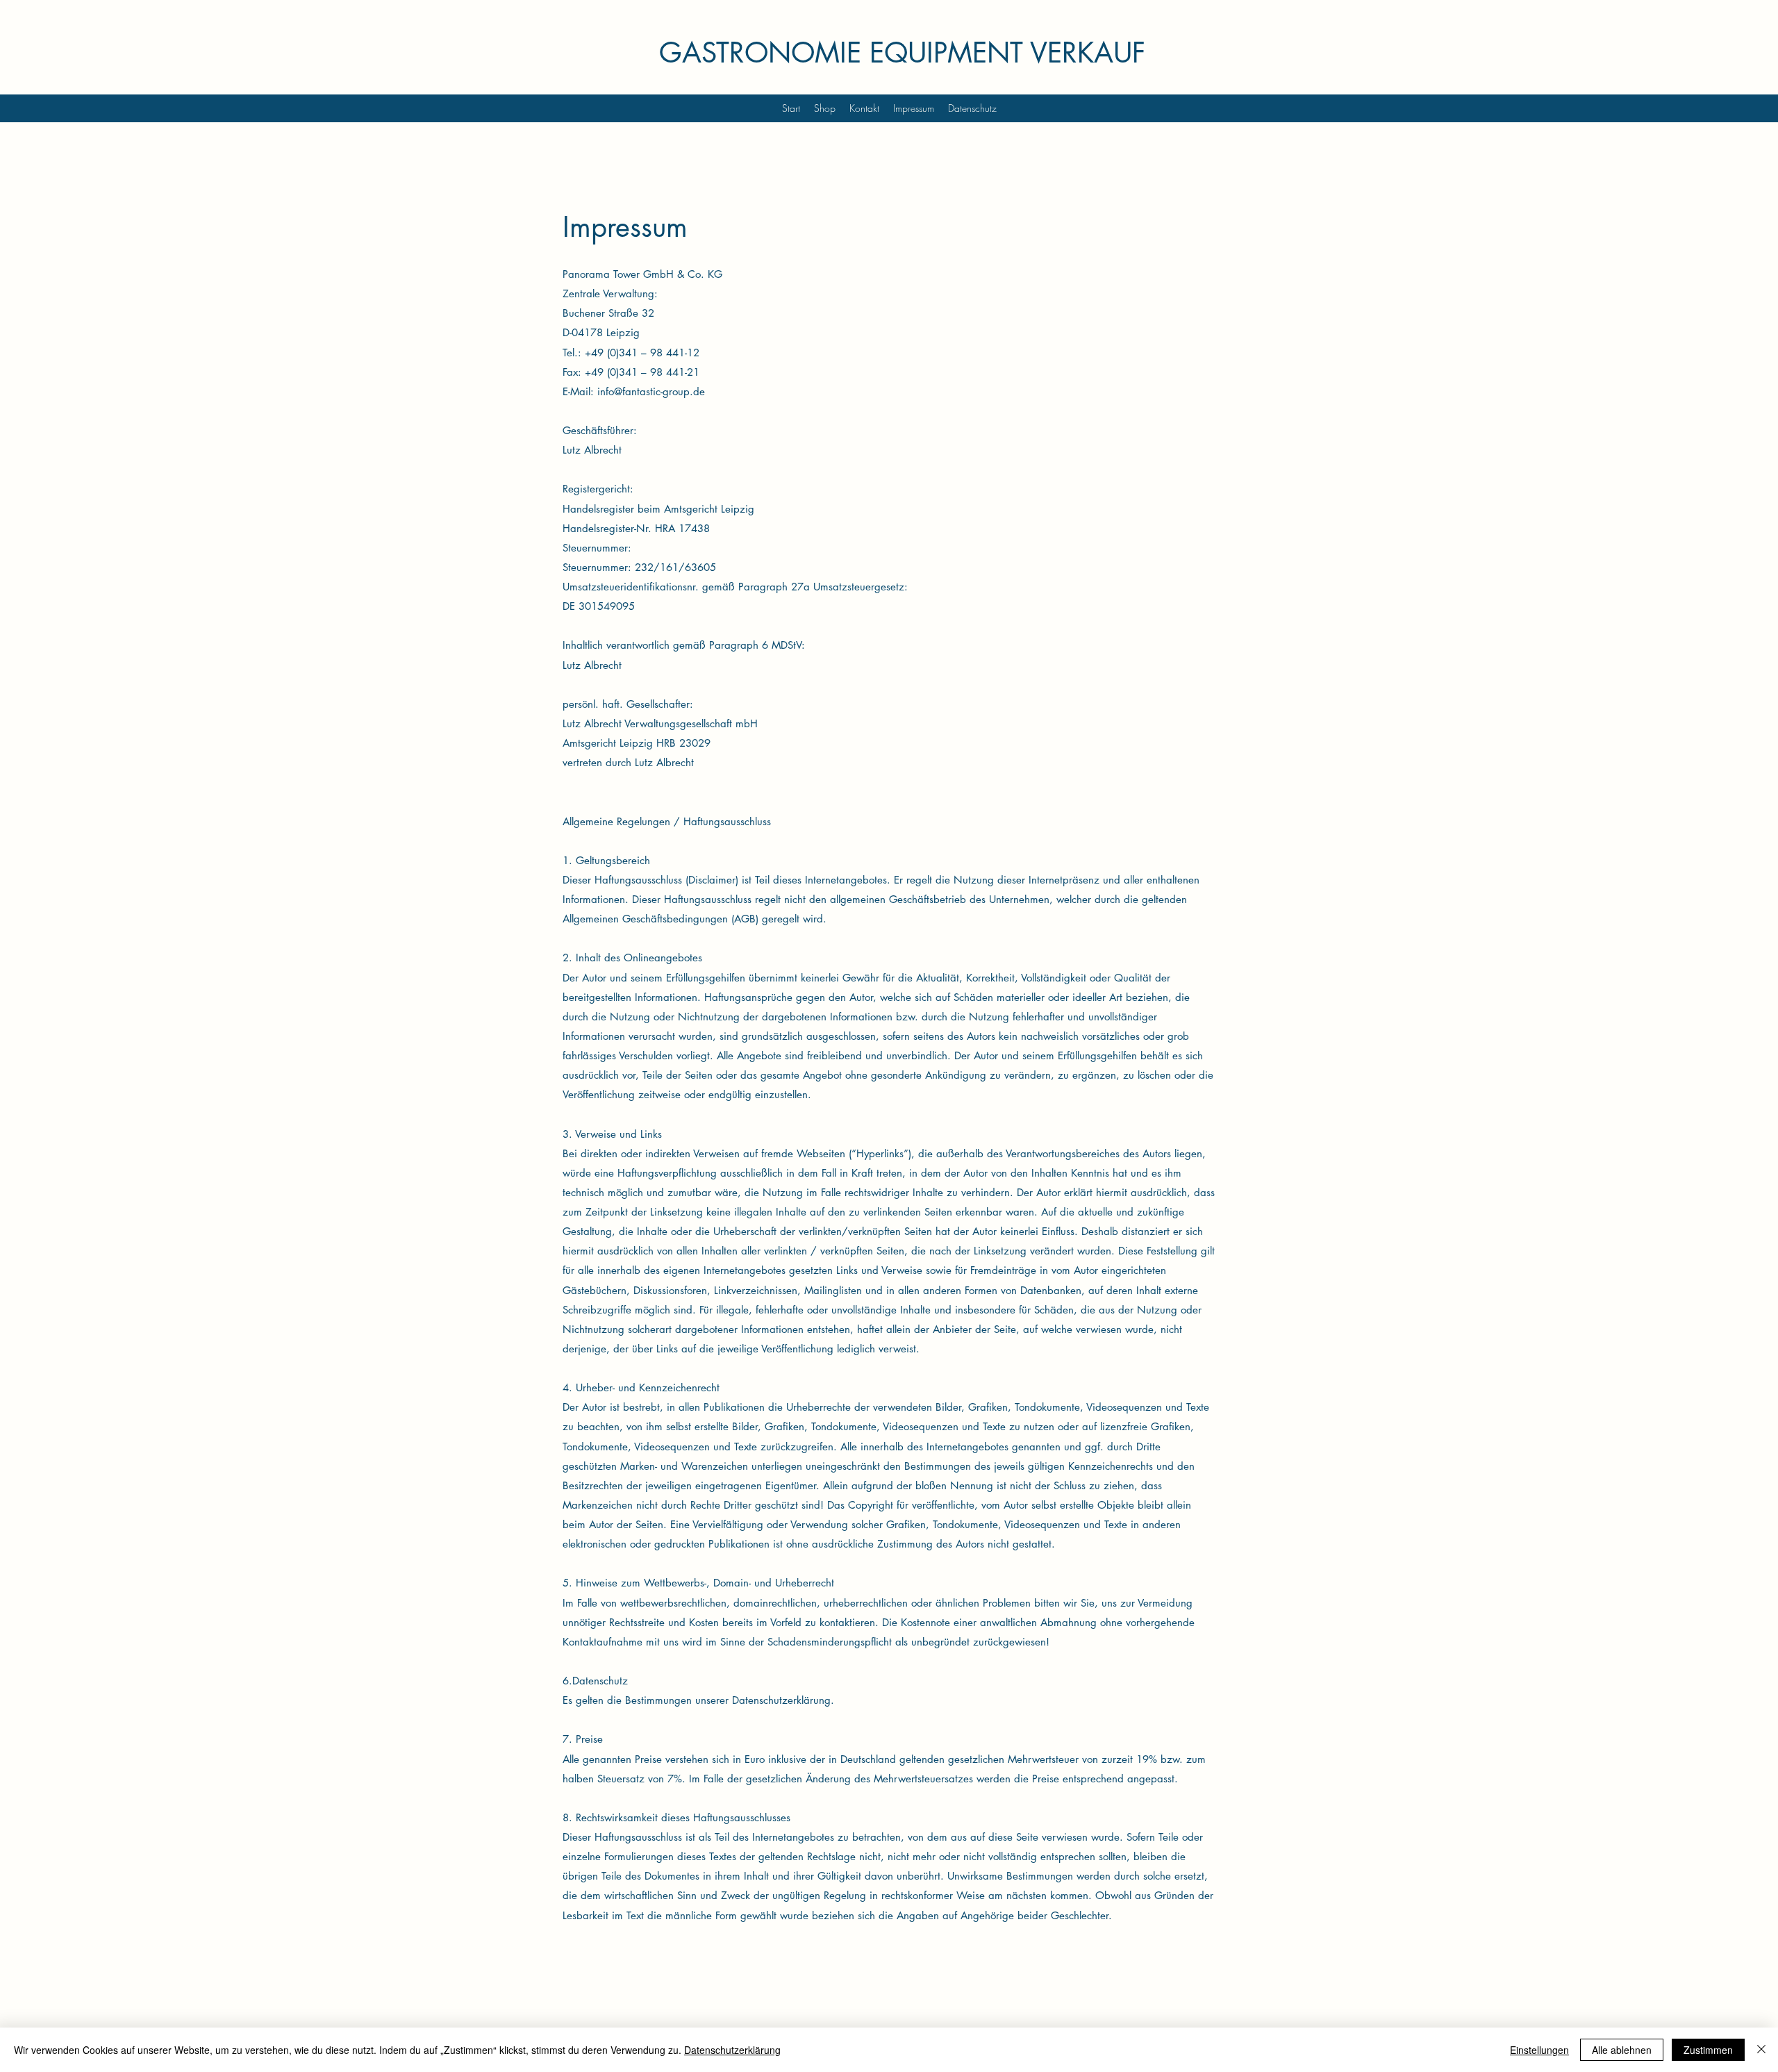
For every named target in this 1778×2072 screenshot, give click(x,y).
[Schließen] (1761, 2050)
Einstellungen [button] (1539, 2050)
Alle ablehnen (1622, 2050)
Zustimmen (1708, 2050)
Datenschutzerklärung (732, 2050)
